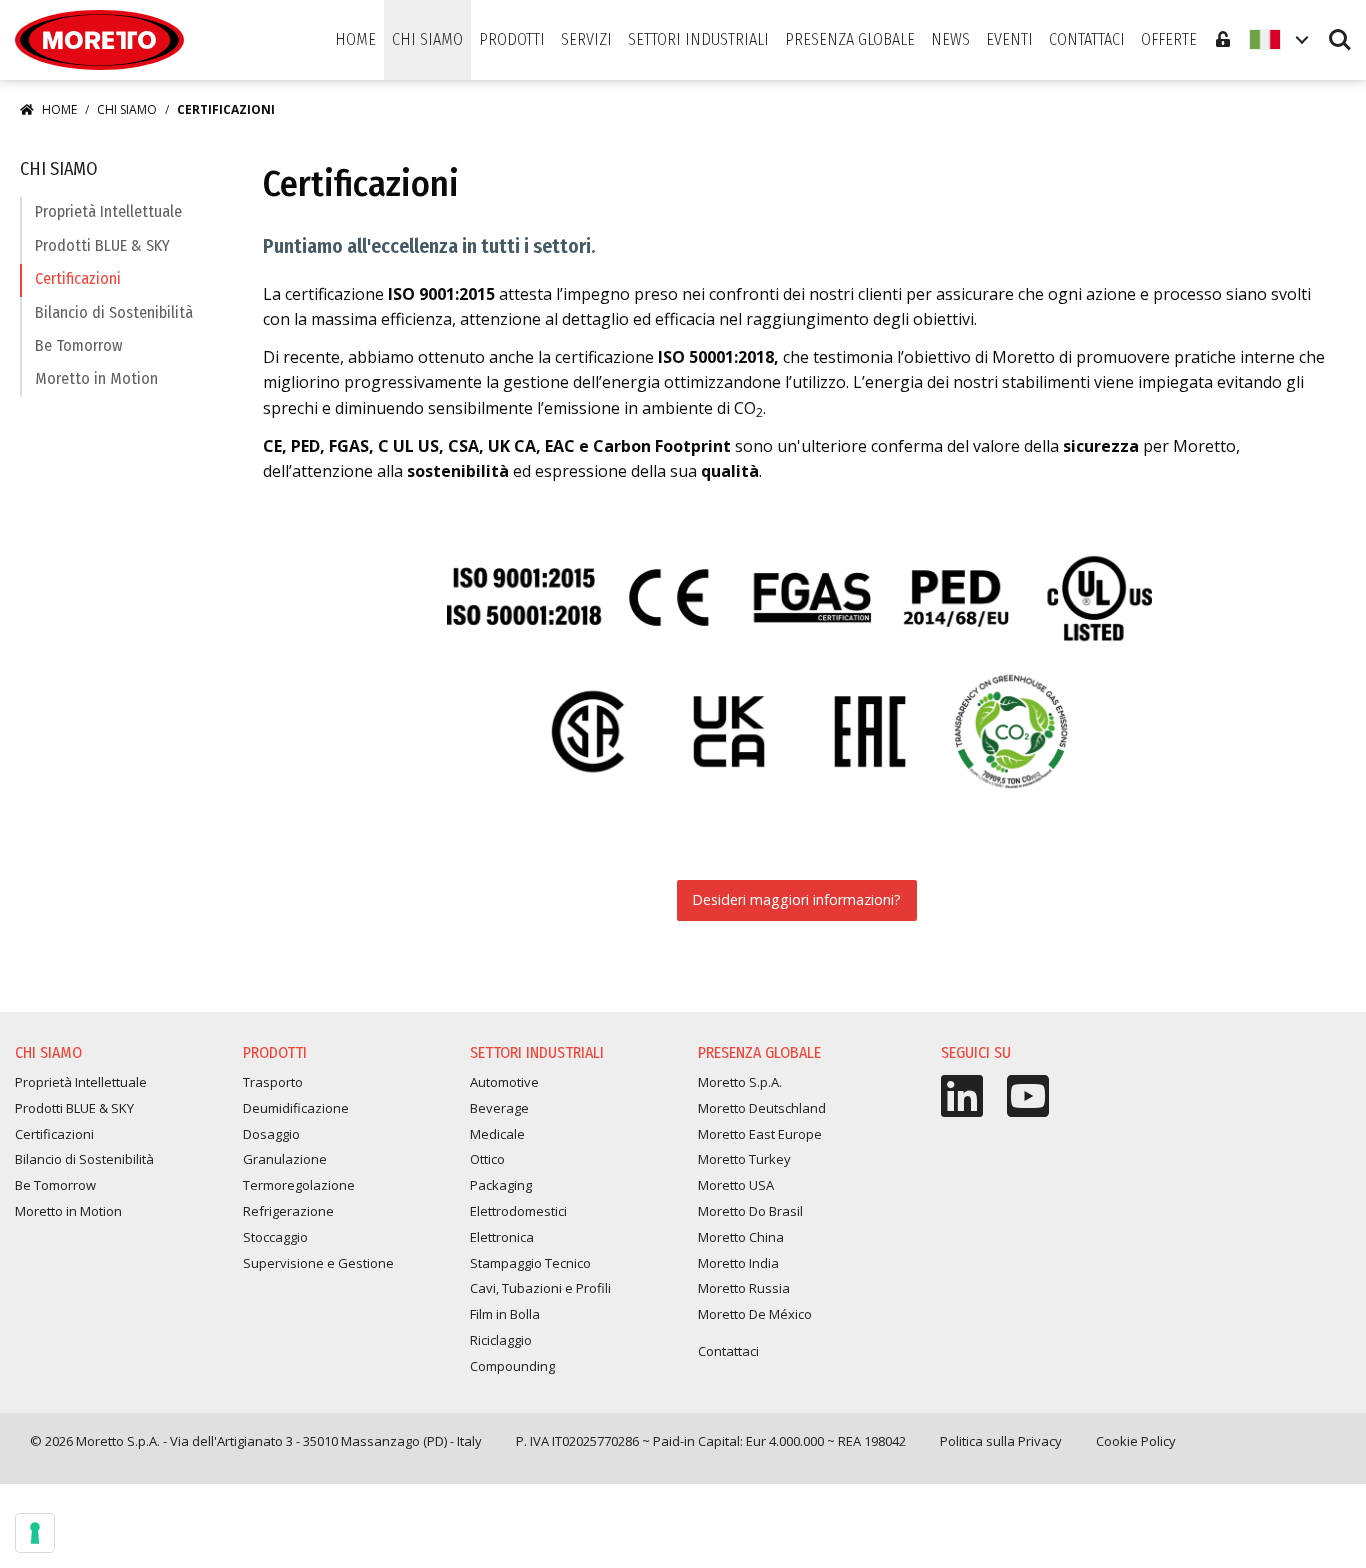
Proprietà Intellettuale (108, 211)
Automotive (504, 1082)
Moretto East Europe (760, 1134)
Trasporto (273, 1082)
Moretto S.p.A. (740, 1082)
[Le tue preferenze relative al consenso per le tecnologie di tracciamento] (35, 1533)
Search (1340, 30)
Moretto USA (736, 1185)
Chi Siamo (127, 109)
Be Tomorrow (78, 345)
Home (59, 109)
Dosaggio (271, 1134)
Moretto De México (755, 1314)
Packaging (501, 1185)
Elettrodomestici (518, 1211)
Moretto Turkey (744, 1159)
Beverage (499, 1108)
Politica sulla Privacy (1001, 1441)
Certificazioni (78, 278)
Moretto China (741, 1237)
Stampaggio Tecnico (530, 1263)
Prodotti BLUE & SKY (102, 245)
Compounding (512, 1366)
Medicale (497, 1134)
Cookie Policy (1136, 1441)
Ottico (487, 1159)
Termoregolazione (299, 1185)
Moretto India (738, 1263)
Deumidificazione (296, 1108)
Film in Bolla (505, 1314)
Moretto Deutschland (762, 1108)
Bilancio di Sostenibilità (114, 312)
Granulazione (285, 1159)
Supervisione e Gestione (318, 1263)
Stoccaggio (275, 1237)
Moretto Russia (744, 1288)
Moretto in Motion (96, 378)
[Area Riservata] (1223, 40)
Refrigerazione (288, 1211)
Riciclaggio (501, 1340)
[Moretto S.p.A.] (99, 40)
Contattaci (728, 1351)
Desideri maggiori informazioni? (796, 899)
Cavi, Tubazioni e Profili (540, 1288)
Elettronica (502, 1237)
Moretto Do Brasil (750, 1211)
